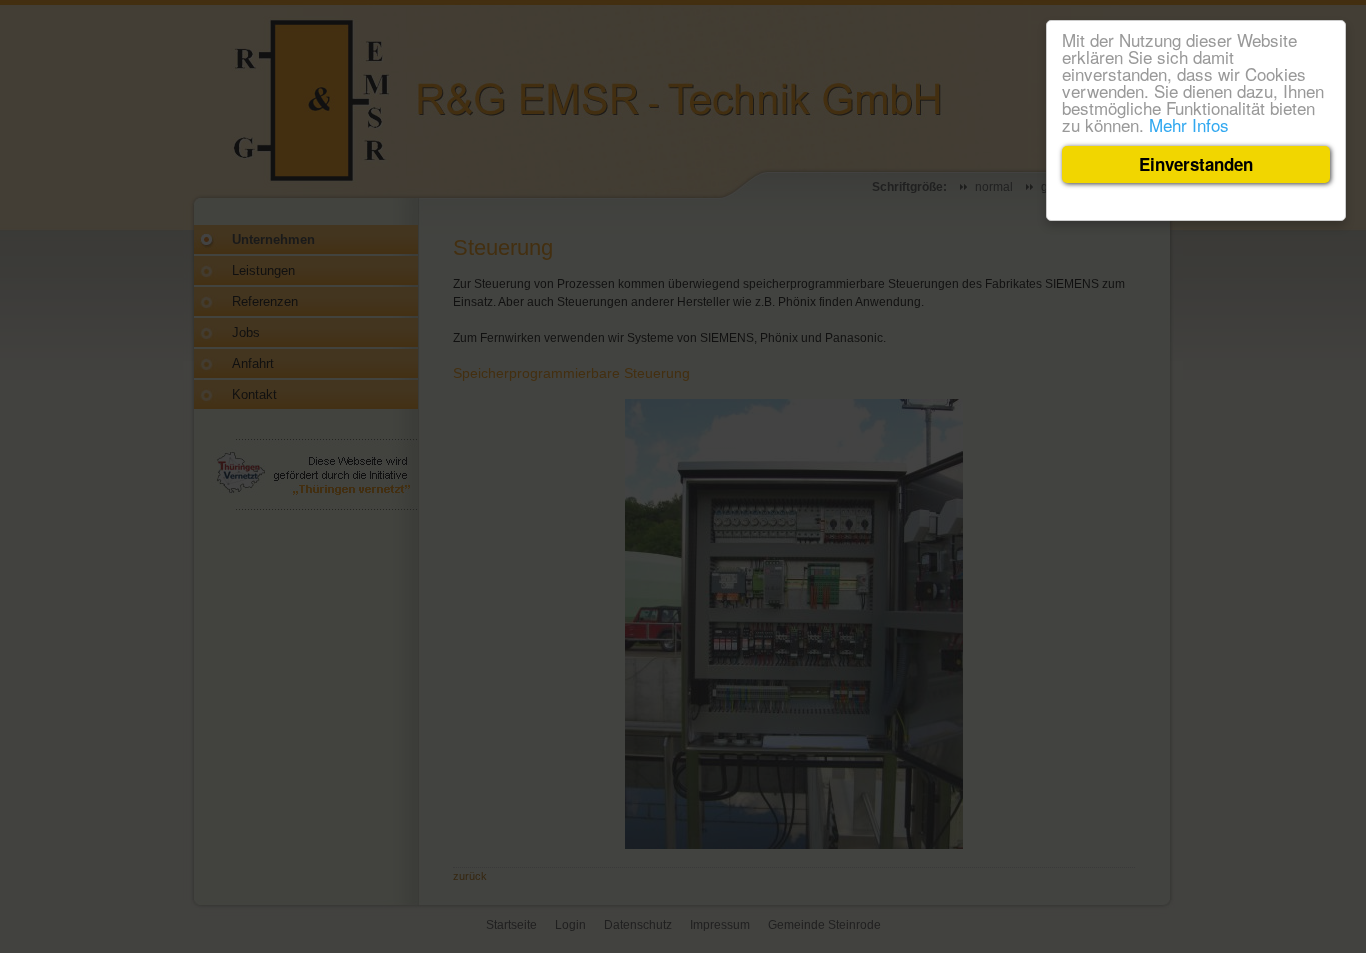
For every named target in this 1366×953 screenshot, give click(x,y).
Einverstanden (1196, 164)
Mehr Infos (1189, 124)
